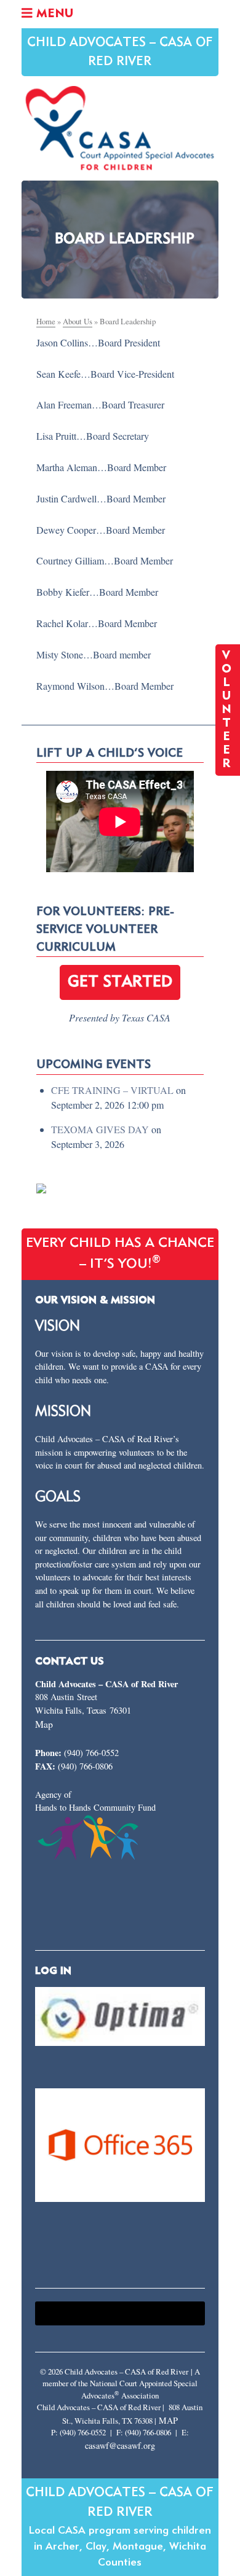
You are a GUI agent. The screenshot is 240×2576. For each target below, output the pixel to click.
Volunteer (228, 710)
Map (44, 1724)
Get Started (120, 982)
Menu (53, 14)
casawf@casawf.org (120, 2445)
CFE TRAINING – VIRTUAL (112, 1090)
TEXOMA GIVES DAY (100, 1129)
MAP (168, 2420)
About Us (78, 321)
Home (46, 321)
